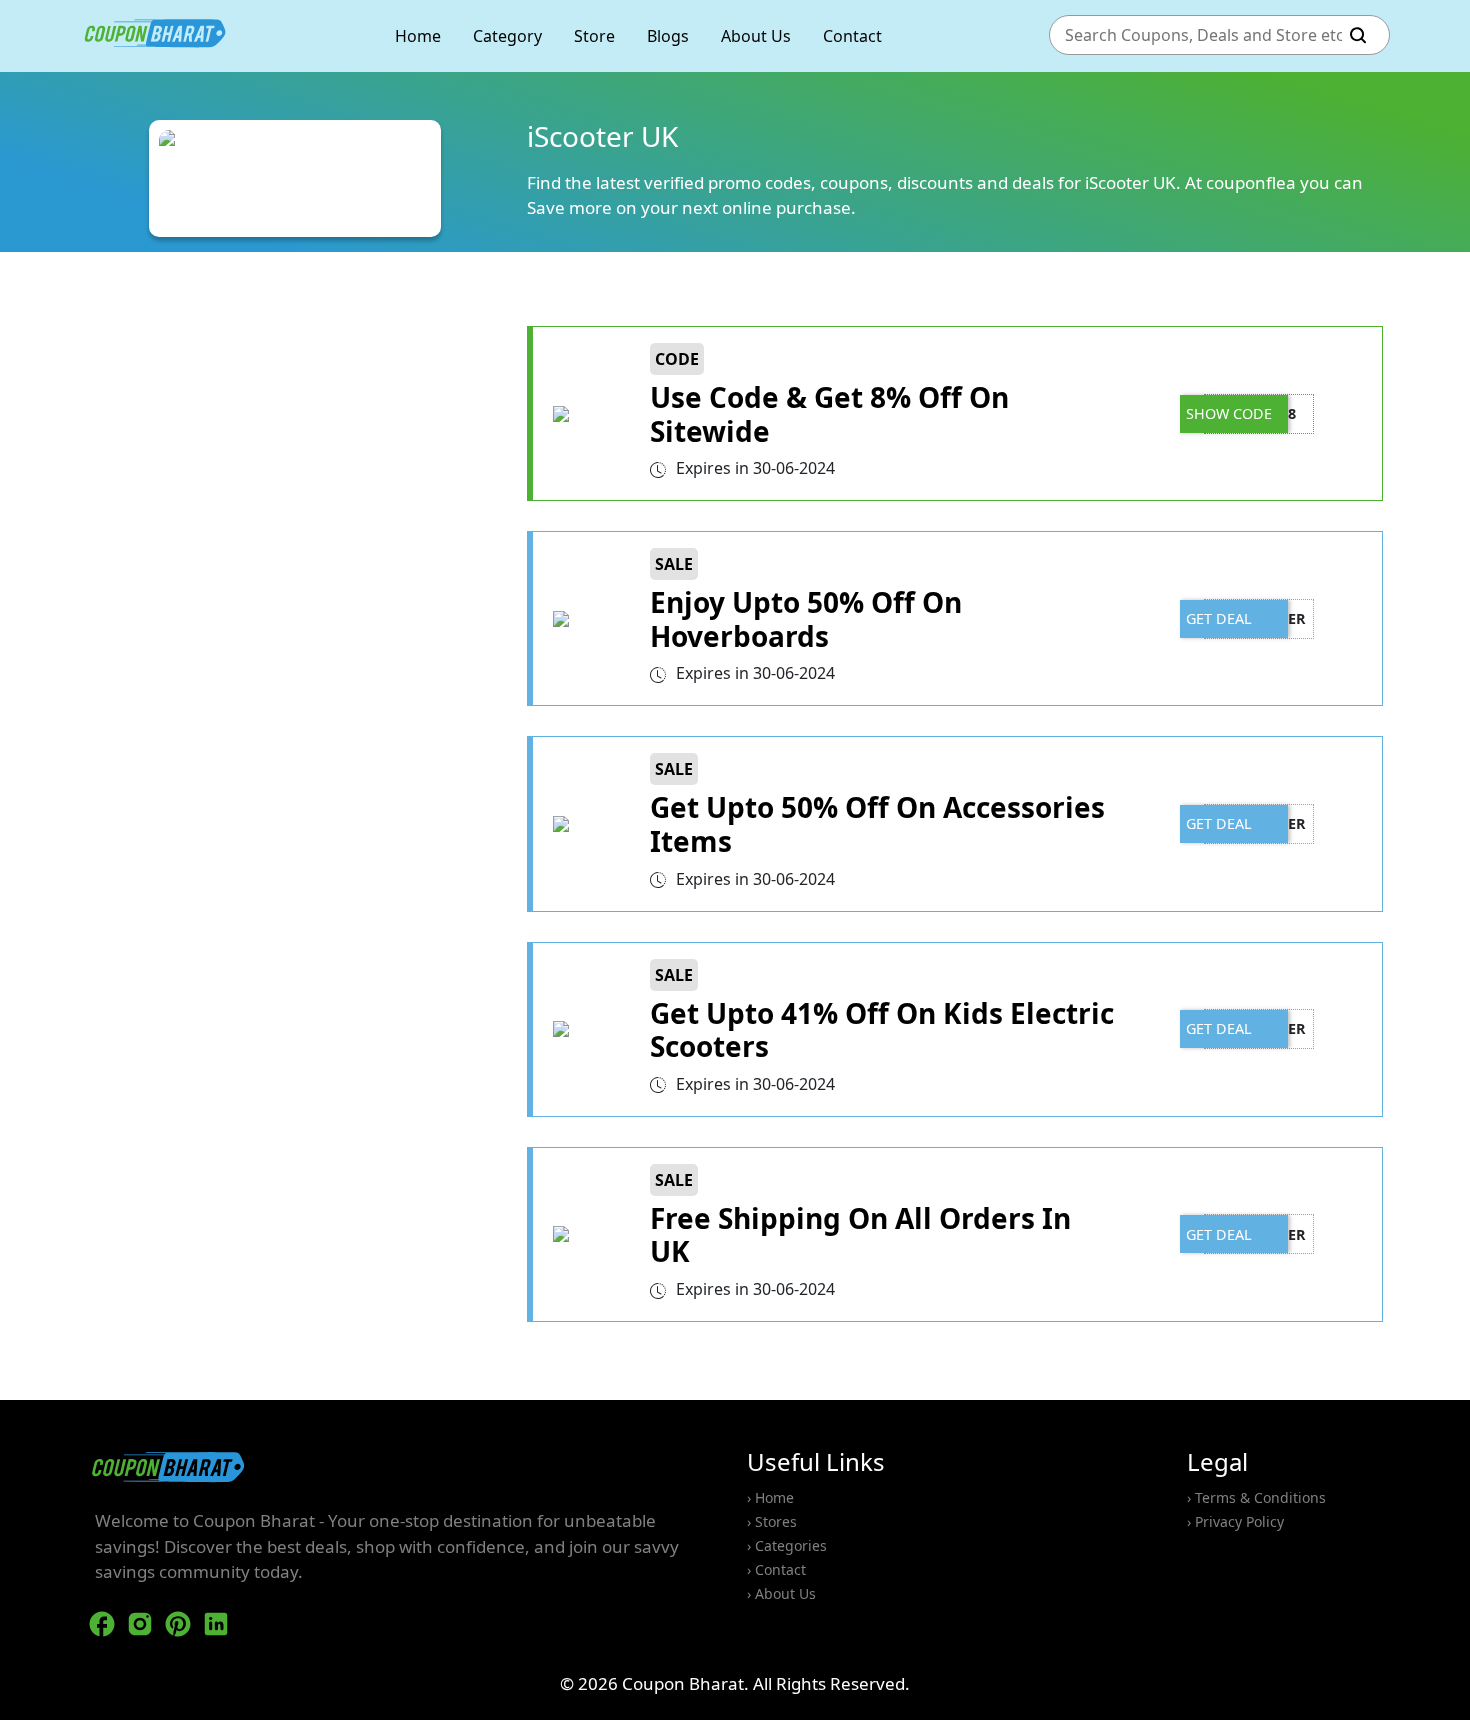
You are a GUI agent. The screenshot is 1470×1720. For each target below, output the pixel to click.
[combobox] (1199, 35)
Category (507, 36)
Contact (852, 36)
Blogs (668, 36)
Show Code (1229, 413)
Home (418, 36)
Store (594, 36)
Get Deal (1219, 618)
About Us (756, 36)
